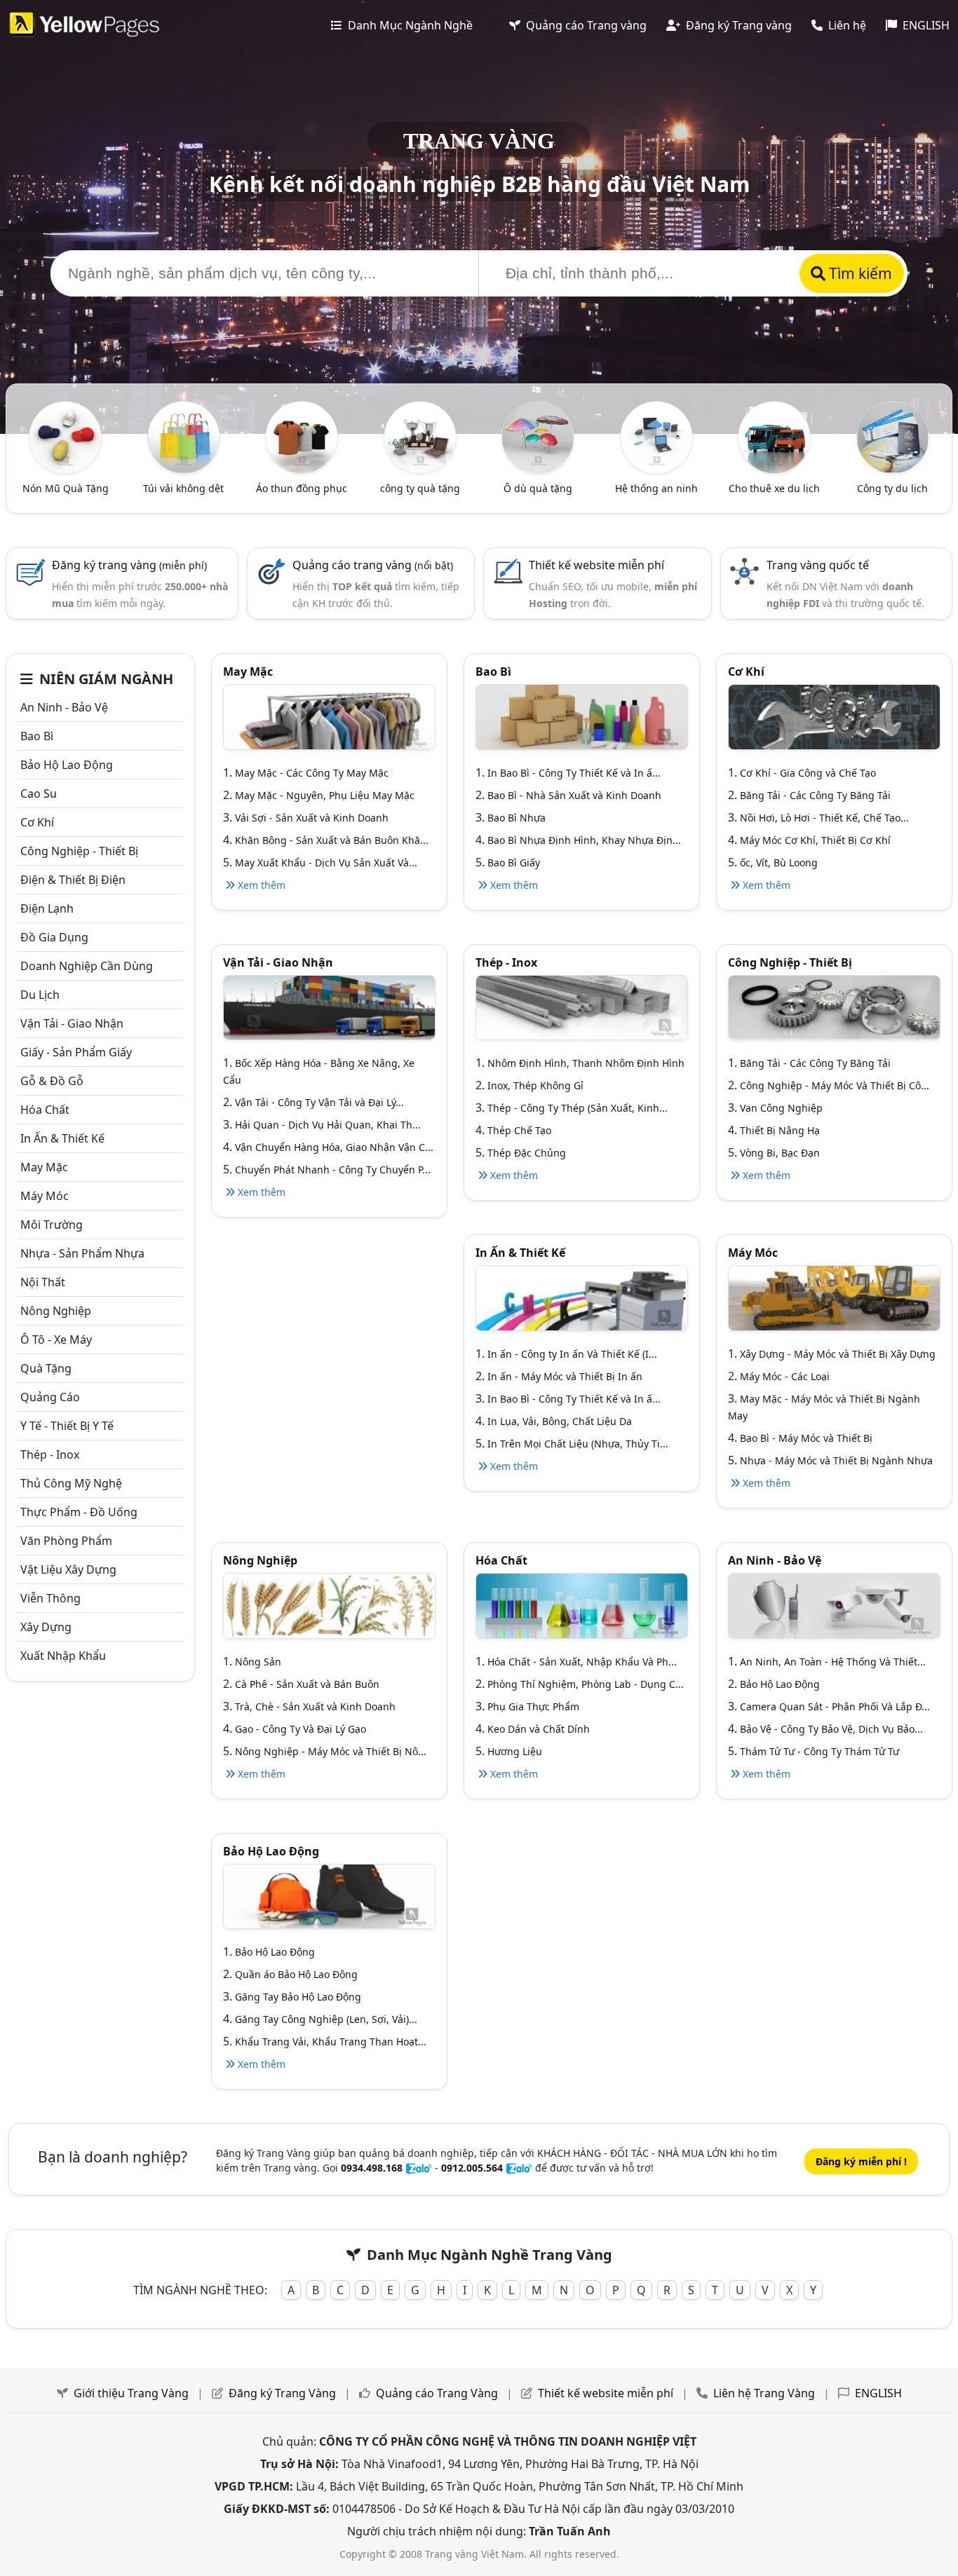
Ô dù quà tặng (538, 488)
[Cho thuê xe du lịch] (774, 436)
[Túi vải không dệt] (184, 436)
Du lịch (40, 995)
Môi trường (52, 1225)
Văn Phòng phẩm (66, 1541)
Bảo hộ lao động (67, 765)
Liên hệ (846, 25)
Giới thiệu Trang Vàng (131, 2393)
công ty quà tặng (420, 488)
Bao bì (37, 736)
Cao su (39, 793)
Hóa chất (45, 1110)
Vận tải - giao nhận (72, 1023)
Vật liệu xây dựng (68, 1569)
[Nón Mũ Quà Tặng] (65, 436)
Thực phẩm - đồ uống (79, 1512)
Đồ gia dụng (54, 937)
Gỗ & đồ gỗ (52, 1081)
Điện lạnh (47, 908)
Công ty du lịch (892, 488)
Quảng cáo (50, 1397)
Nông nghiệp (56, 1311)
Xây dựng (46, 1627)
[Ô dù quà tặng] (538, 436)
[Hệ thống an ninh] (656, 436)
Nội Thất (43, 1282)
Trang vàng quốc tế (818, 565)
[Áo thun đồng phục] (302, 436)
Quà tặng (46, 1368)
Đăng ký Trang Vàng (282, 2393)
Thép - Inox (50, 1454)
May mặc (44, 1167)
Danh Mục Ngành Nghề (409, 25)
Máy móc (45, 1196)
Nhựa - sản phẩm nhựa (82, 1253)
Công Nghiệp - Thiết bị (79, 851)
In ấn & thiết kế (62, 1138)
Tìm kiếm (859, 273)
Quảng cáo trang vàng (373, 565)
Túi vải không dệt (183, 488)
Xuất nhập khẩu (63, 1656)
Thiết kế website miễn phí (596, 565)
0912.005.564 (472, 2168)
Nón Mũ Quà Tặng (66, 488)
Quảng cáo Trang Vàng (437, 2393)
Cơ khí (37, 822)
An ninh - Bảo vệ (64, 707)
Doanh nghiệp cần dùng (87, 966)
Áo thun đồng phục (302, 488)
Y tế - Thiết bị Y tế (67, 1426)
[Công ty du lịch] (893, 436)
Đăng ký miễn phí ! (861, 2161)
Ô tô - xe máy (56, 1340)
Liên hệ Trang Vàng (764, 2393)
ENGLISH (925, 25)
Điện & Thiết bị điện (73, 880)
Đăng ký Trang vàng (737, 25)
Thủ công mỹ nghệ (71, 1483)
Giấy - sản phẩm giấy (76, 1052)
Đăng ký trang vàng (129, 565)
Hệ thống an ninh (656, 488)
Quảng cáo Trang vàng (585, 25)
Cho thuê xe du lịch (774, 488)
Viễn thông (50, 1598)
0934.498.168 (372, 2168)
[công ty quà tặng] (420, 436)
